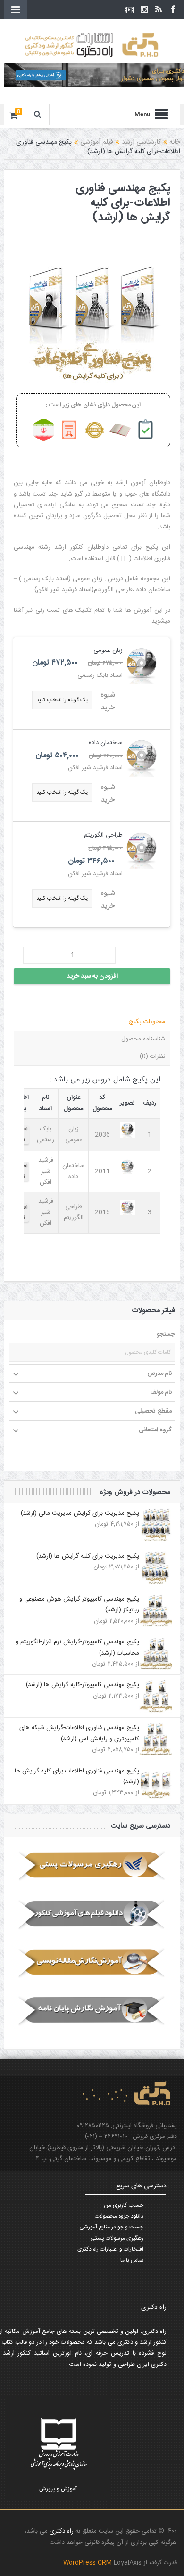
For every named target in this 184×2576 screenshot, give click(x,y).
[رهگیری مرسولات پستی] (92, 1866)
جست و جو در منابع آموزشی (111, 2227)
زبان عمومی (108, 650)
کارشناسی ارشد (141, 142)
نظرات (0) (152, 1056)
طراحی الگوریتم (103, 835)
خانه (175, 142)
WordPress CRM (88, 2563)
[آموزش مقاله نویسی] (92, 1962)
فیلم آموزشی (97, 142)
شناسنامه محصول (143, 1039)
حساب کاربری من (124, 2205)
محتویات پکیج (147, 1022)
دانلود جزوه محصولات (119, 2216)
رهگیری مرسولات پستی (117, 2238)
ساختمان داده (106, 743)
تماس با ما (132, 2260)
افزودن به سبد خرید (92, 976)
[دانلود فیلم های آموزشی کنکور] (92, 1914)
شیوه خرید (108, 701)
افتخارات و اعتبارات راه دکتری (110, 2249)
